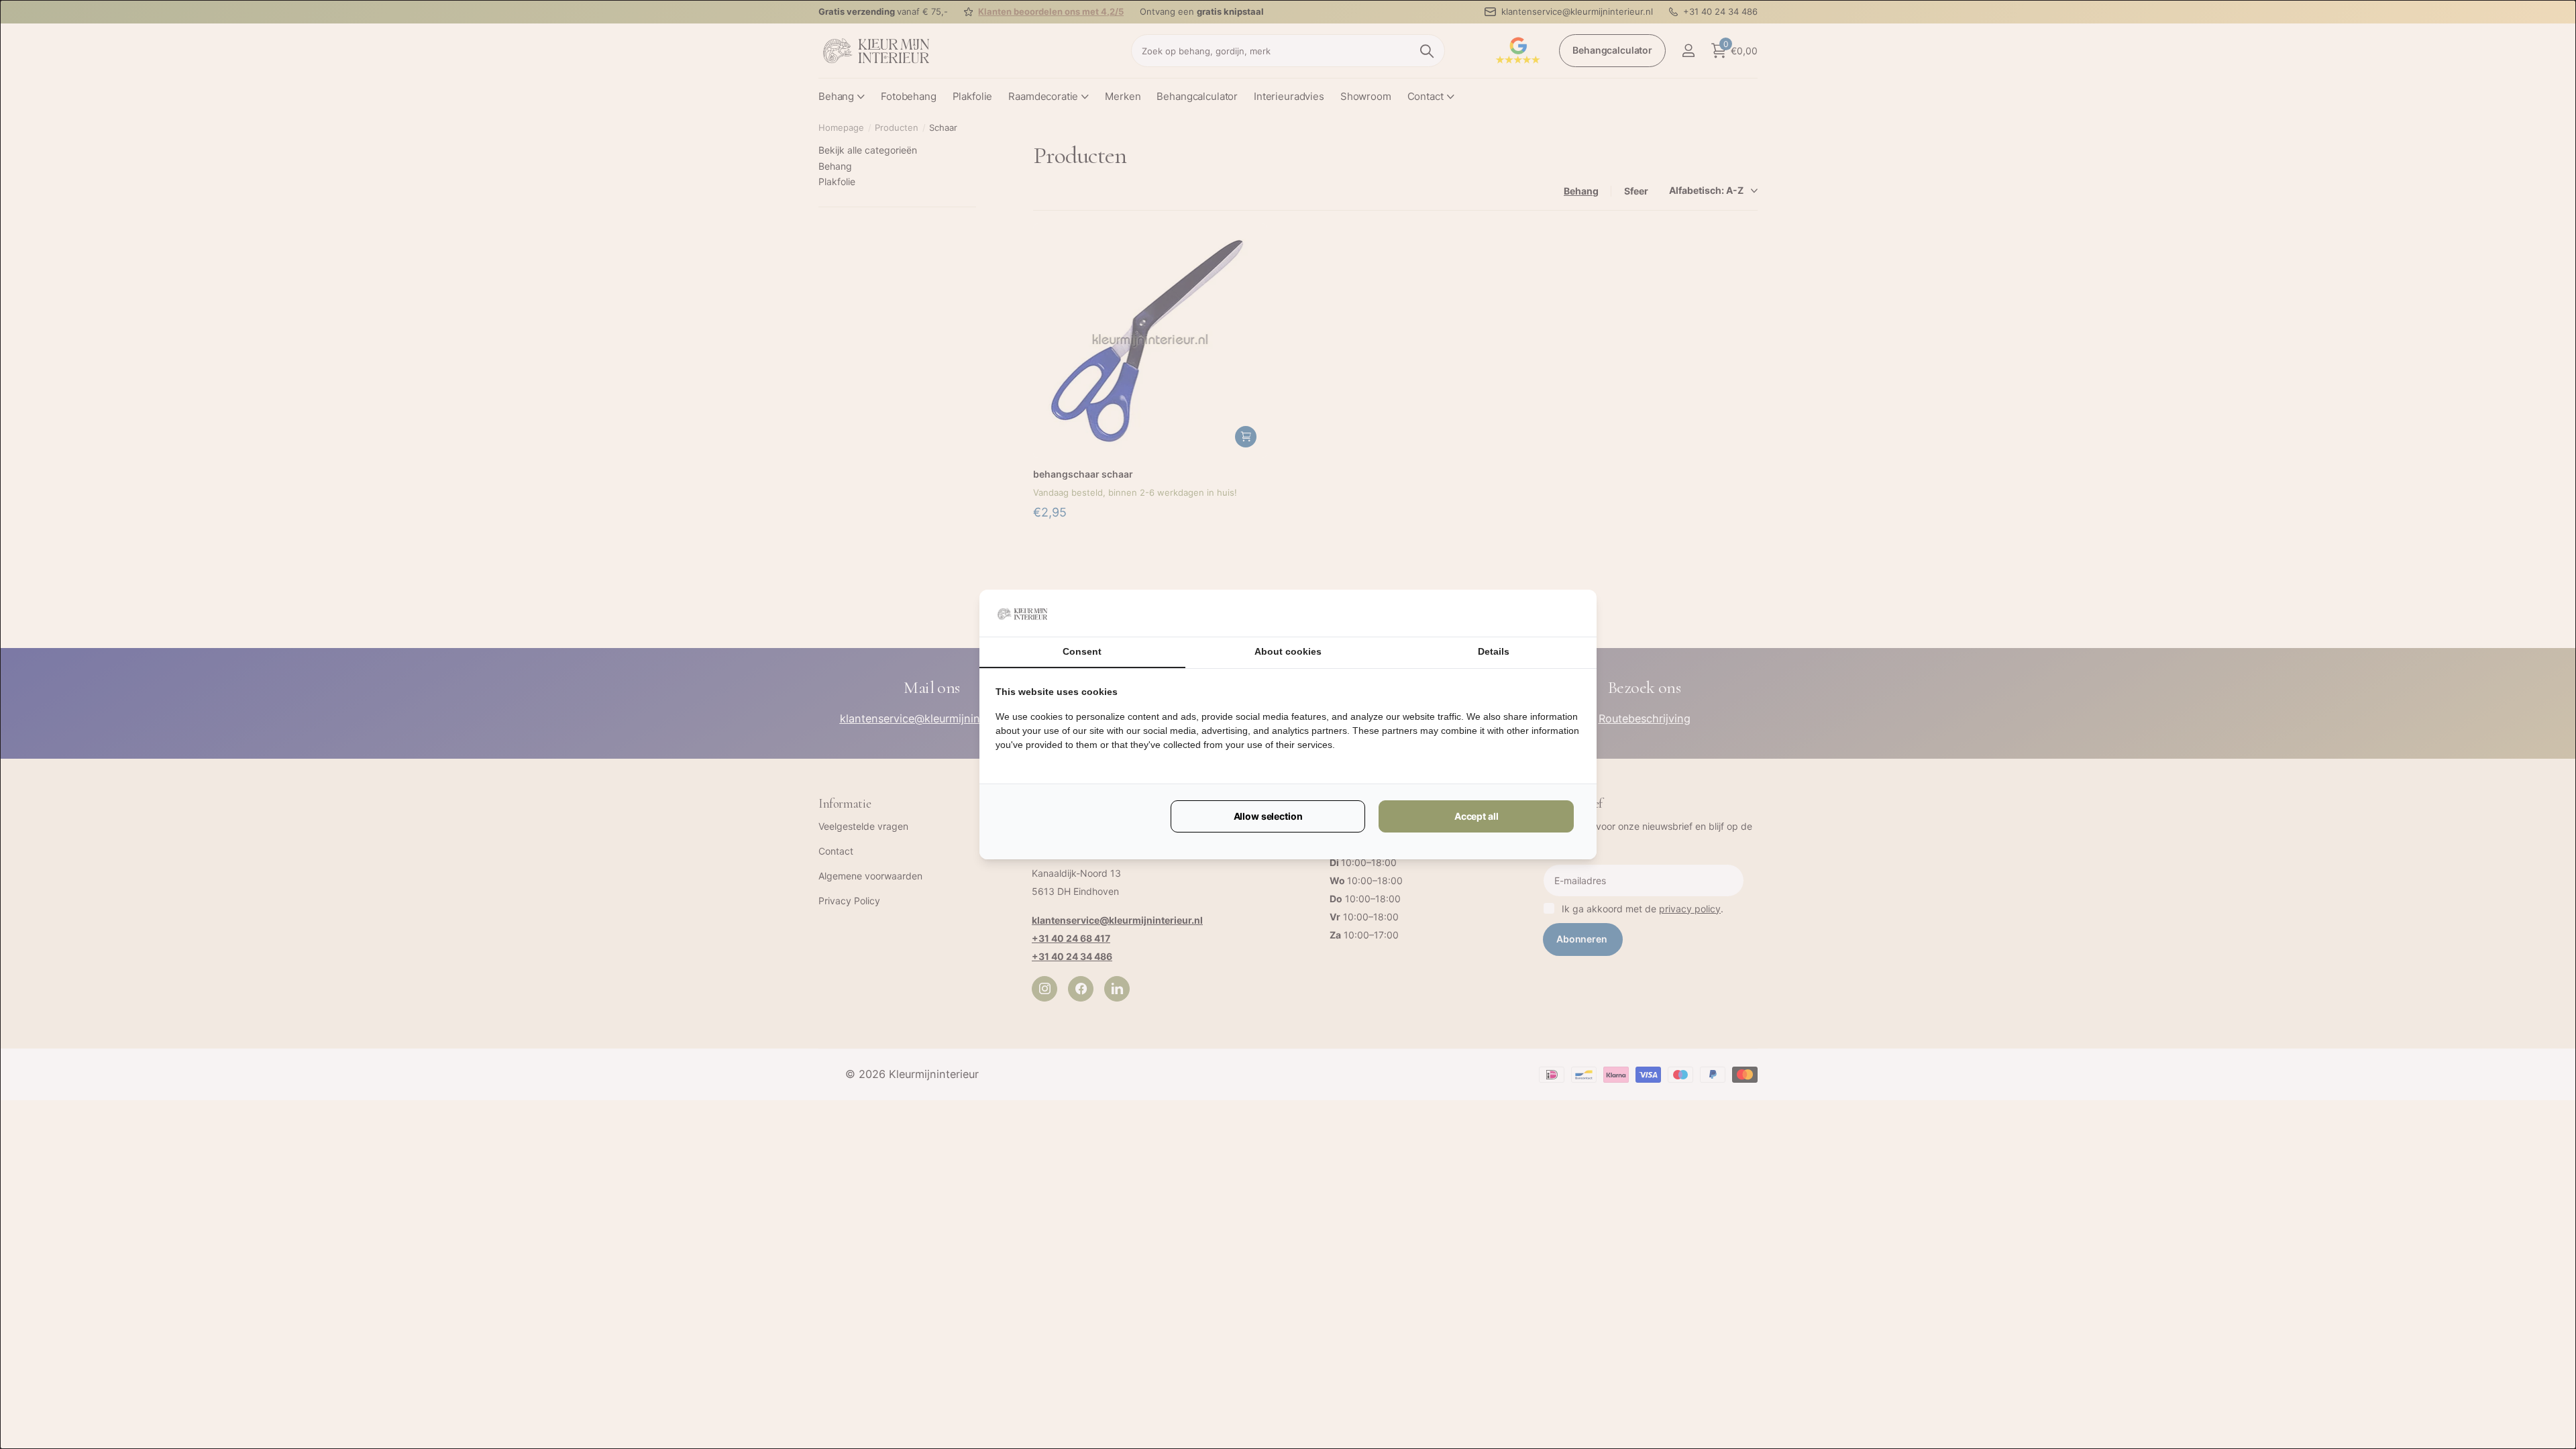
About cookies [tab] (1288, 651)
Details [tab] (1494, 651)
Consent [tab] (1082, 651)
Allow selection (1268, 816)
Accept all (1477, 816)
